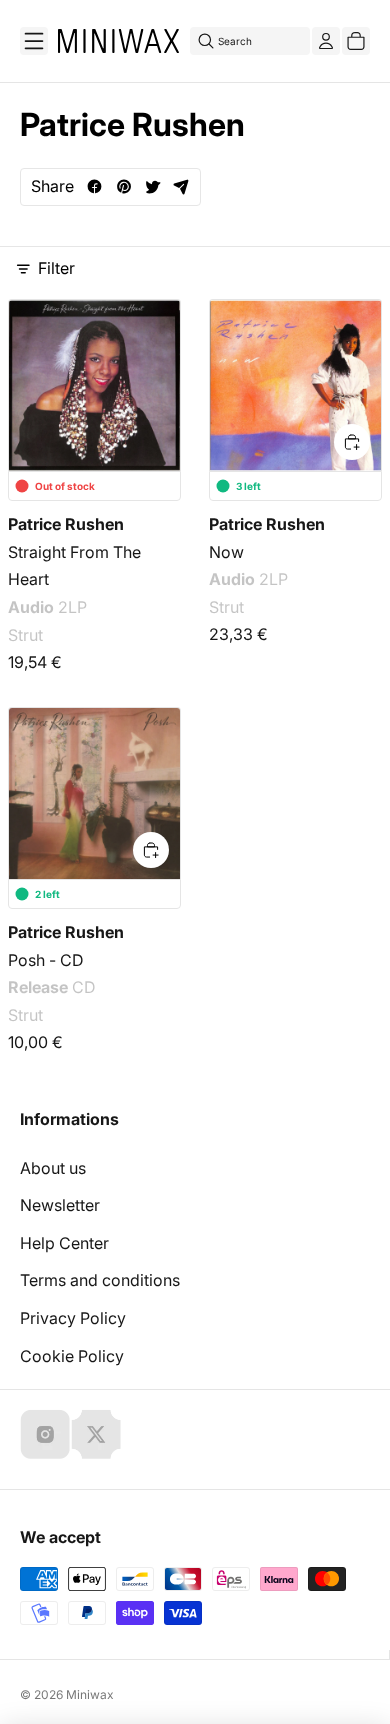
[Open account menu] (326, 41)
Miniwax (90, 1694)
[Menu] (34, 41)
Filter (56, 268)
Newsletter (60, 1205)
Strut (25, 635)
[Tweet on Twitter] (152, 186)
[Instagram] (45, 1434)
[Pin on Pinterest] (123, 186)
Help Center (64, 1243)
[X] (96, 1434)
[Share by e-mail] (181, 186)
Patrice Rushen (66, 524)
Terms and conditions (100, 1280)
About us (53, 1168)
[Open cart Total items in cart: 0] (356, 41)
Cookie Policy (72, 1356)
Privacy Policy (73, 1318)
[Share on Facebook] (94, 186)
